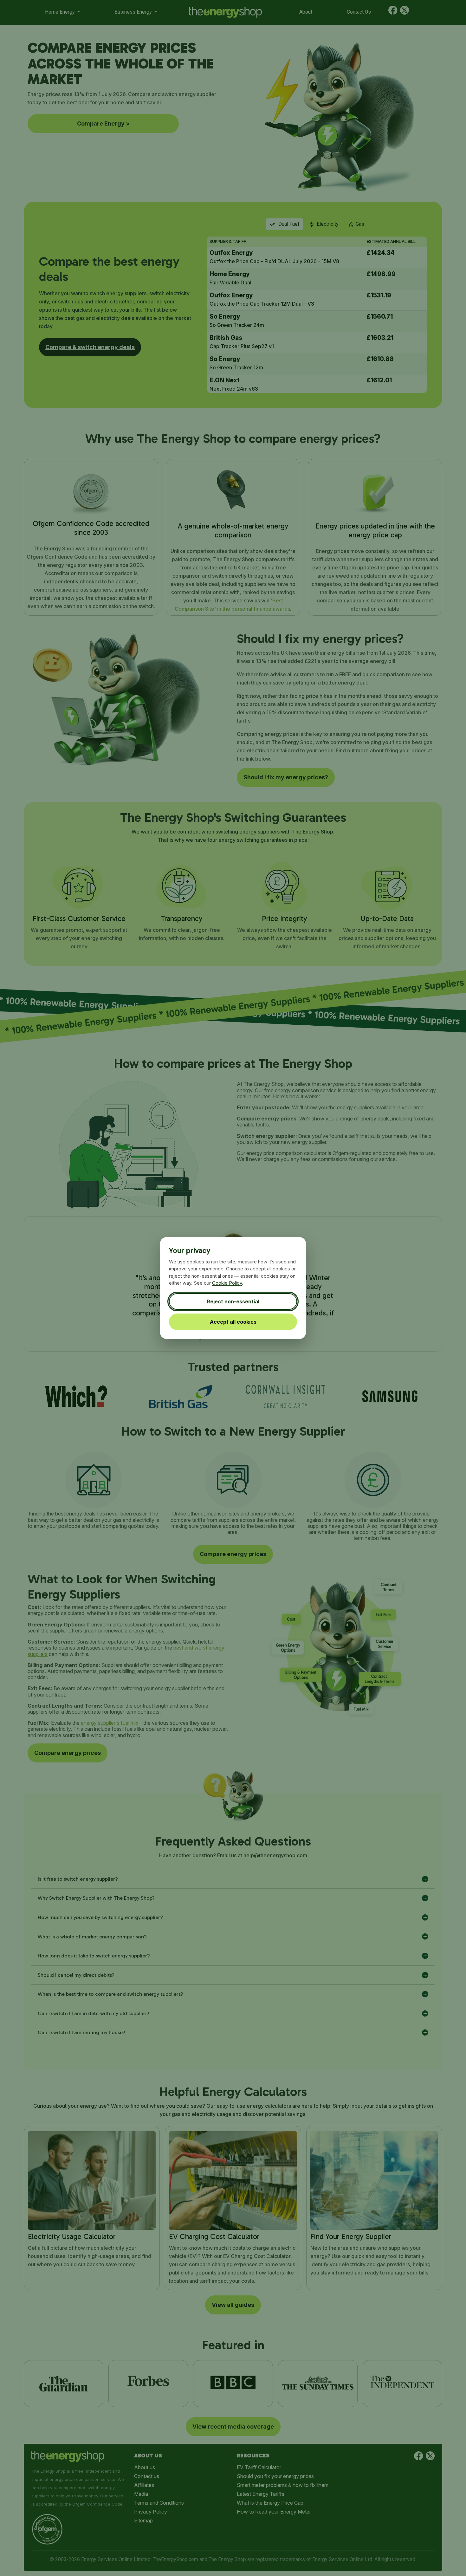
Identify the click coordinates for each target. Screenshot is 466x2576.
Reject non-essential (233, 1301)
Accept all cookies (233, 1322)
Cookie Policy (227, 1283)
